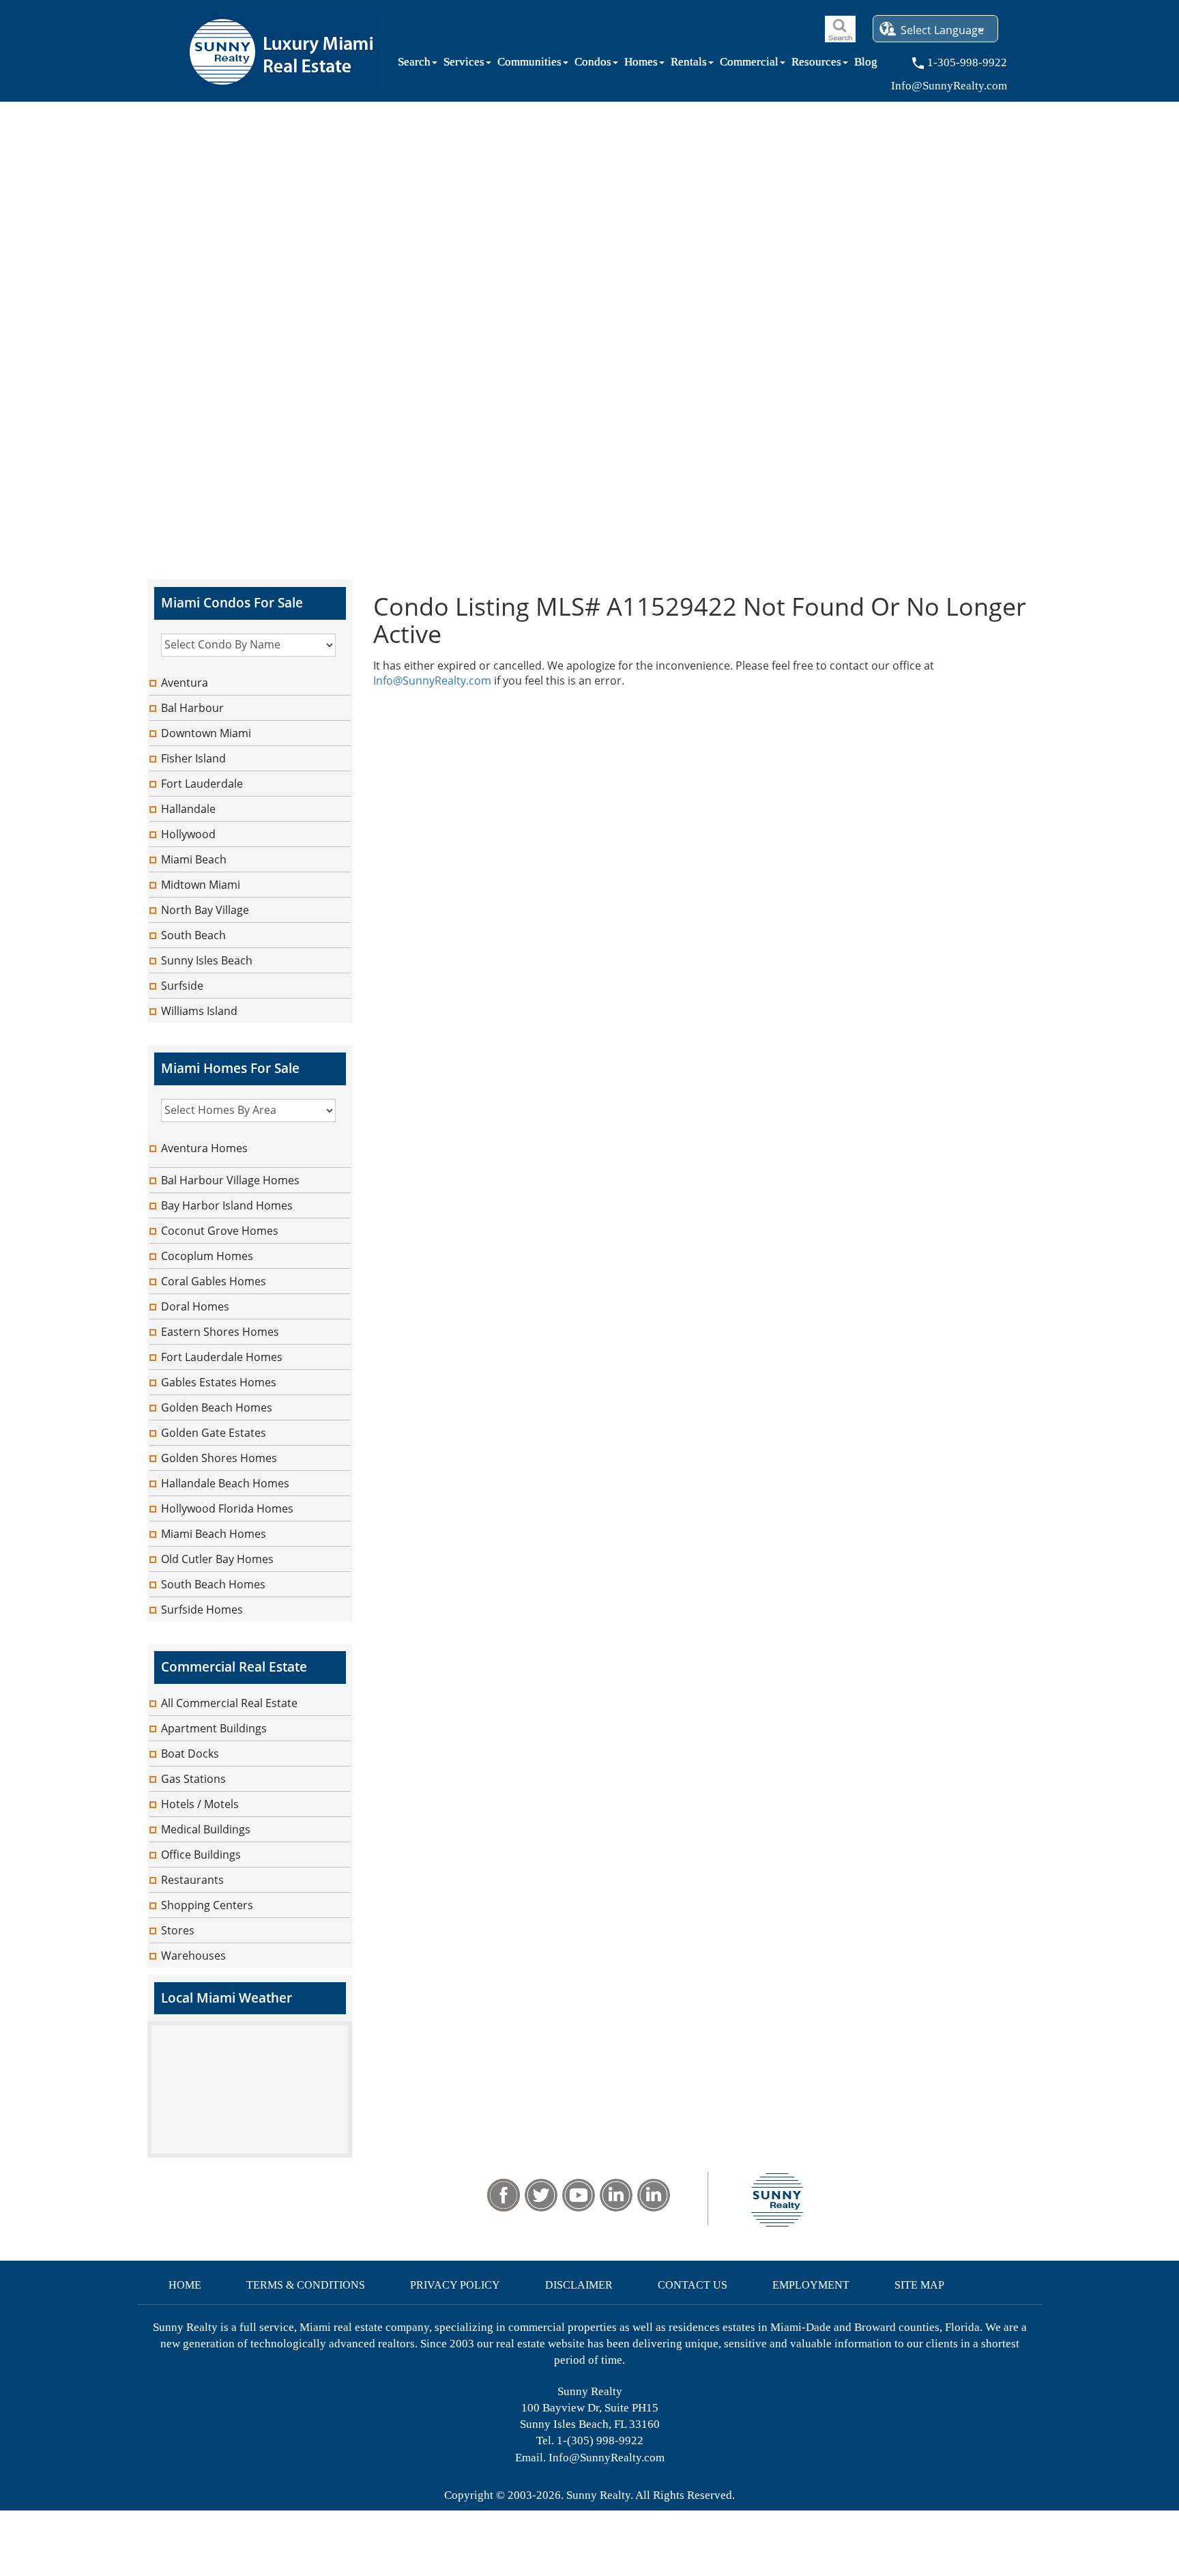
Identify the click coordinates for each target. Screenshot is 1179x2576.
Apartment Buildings (214, 1728)
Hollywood (188, 834)
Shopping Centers (207, 1905)
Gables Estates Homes (219, 1382)
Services (464, 65)
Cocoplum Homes (207, 1256)
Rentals (689, 65)
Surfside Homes (202, 1609)
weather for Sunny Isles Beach (250, 2151)
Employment (811, 2285)
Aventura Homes (204, 1148)
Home (185, 2285)
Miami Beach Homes (214, 1534)
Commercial (749, 65)
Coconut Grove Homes (220, 1231)
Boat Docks (190, 1754)
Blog (866, 65)
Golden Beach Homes (217, 1407)
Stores (178, 1930)
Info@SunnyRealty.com (432, 681)
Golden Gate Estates (214, 1433)
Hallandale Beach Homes (225, 1483)
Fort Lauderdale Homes (222, 1357)
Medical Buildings (206, 1829)
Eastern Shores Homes (220, 1332)
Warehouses (193, 1956)
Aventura (185, 683)
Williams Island (199, 1011)
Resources (816, 65)
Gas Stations (193, 1779)
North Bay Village (205, 910)
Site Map (919, 2285)
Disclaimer (579, 2285)
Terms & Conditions (306, 2285)
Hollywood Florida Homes (227, 1508)
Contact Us (693, 2285)
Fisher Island (193, 758)
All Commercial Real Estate (229, 1703)
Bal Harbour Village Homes (230, 1180)
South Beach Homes (213, 1584)
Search (414, 65)
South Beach (193, 935)
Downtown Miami (206, 733)
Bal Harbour (192, 708)
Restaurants (192, 1880)
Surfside (182, 986)
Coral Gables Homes (214, 1281)
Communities (529, 65)
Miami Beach (194, 859)
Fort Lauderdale (202, 784)
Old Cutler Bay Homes (217, 1559)
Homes (641, 65)
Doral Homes (195, 1306)
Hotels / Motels (200, 1804)
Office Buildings (201, 1855)
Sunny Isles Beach (207, 960)
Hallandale (188, 809)
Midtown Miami (201, 885)
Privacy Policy (455, 2285)
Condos (593, 65)
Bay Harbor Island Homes (227, 1205)
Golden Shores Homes (219, 1458)
